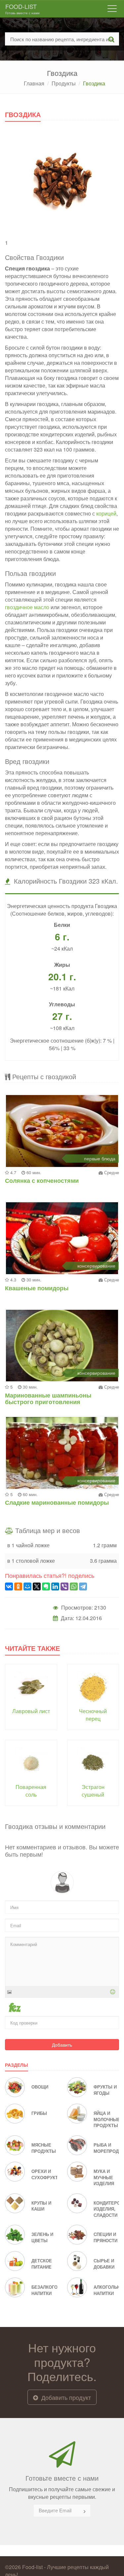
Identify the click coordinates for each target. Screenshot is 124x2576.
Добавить (62, 2045)
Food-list (22, 9)
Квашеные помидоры (37, 1288)
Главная (34, 83)
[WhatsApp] (74, 1586)
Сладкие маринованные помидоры (57, 1502)
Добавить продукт (65, 2397)
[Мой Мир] (27, 1586)
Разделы (17, 2065)
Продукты (64, 83)
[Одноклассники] (18, 1586)
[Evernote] (46, 1586)
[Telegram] (83, 1586)
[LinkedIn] (55, 1586)
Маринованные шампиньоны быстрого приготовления (48, 1398)
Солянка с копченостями (42, 1180)
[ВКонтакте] (9, 1586)
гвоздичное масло (27, 607)
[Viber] (64, 1586)
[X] (37, 1586)
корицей (106, 513)
